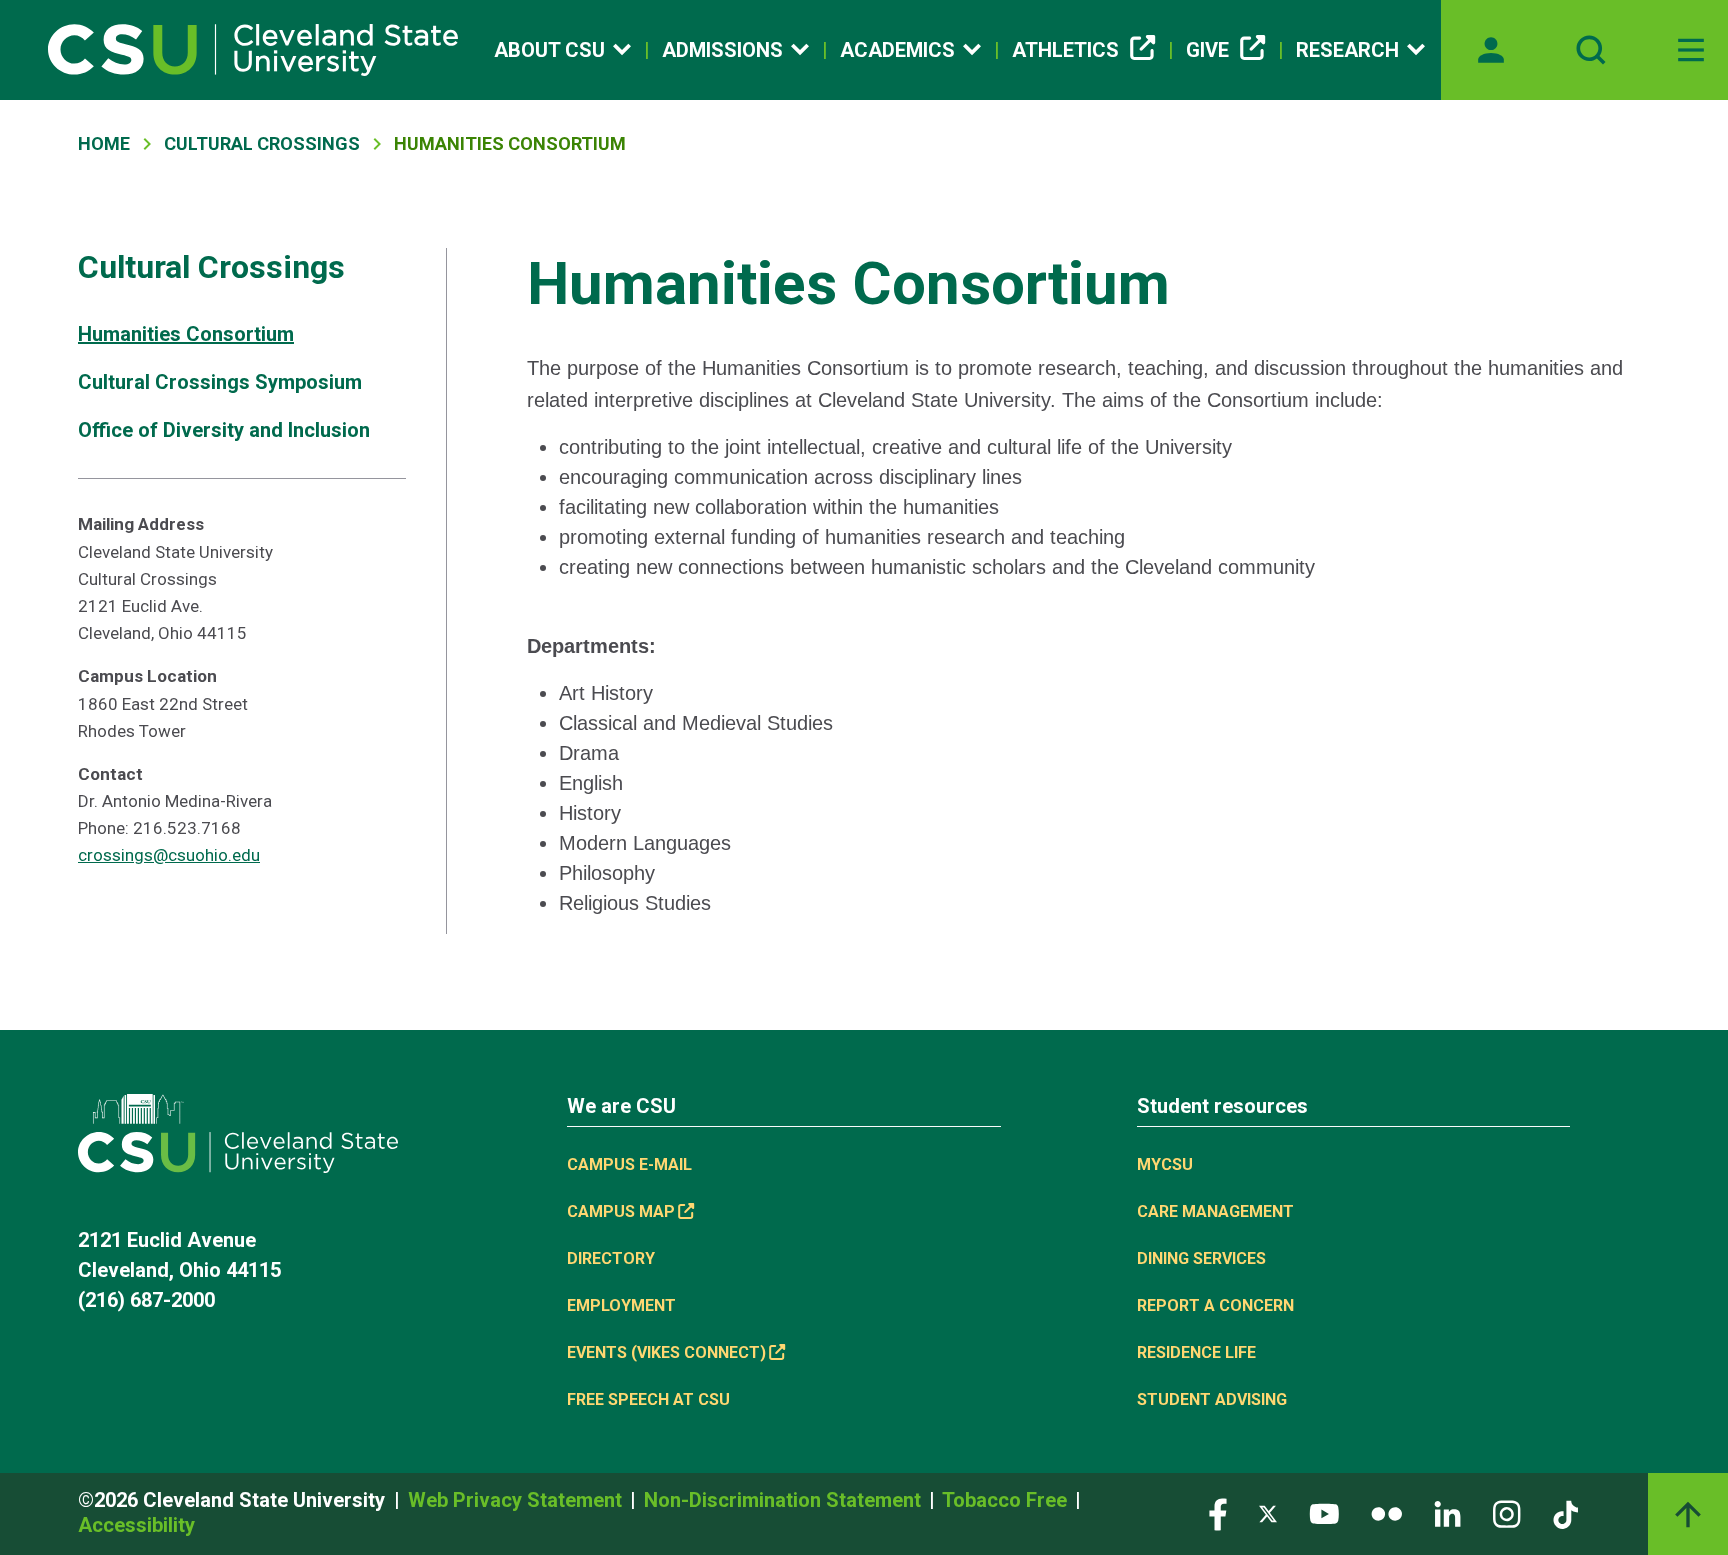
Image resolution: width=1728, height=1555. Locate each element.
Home (104, 143)
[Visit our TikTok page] (1565, 1512)
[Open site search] (1591, 50)
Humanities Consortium (186, 334)
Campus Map (621, 1211)
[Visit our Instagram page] (1507, 1512)
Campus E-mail (629, 1164)
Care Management (1215, 1211)
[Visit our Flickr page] (1386, 1512)
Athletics (1065, 50)
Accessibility (136, 1525)
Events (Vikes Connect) (666, 1352)
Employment (621, 1305)
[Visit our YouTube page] (1324, 1512)
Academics (897, 50)
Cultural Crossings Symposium (220, 382)
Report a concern (1215, 1305)
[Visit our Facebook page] (1218, 1512)
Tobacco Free (1007, 1500)
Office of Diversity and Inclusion (224, 430)
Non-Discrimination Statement (785, 1500)
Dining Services (1201, 1258)
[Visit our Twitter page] (1268, 1512)
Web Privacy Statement (517, 1500)
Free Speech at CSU (648, 1399)
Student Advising (1212, 1399)
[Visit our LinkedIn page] (1447, 1512)
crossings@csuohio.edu (169, 855)
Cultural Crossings (262, 143)
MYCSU (1165, 1164)
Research (1347, 50)
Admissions (722, 50)
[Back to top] (1688, 1514)
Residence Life (1196, 1352)
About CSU (549, 50)
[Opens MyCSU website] (1491, 50)
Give (1207, 50)
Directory (611, 1258)
